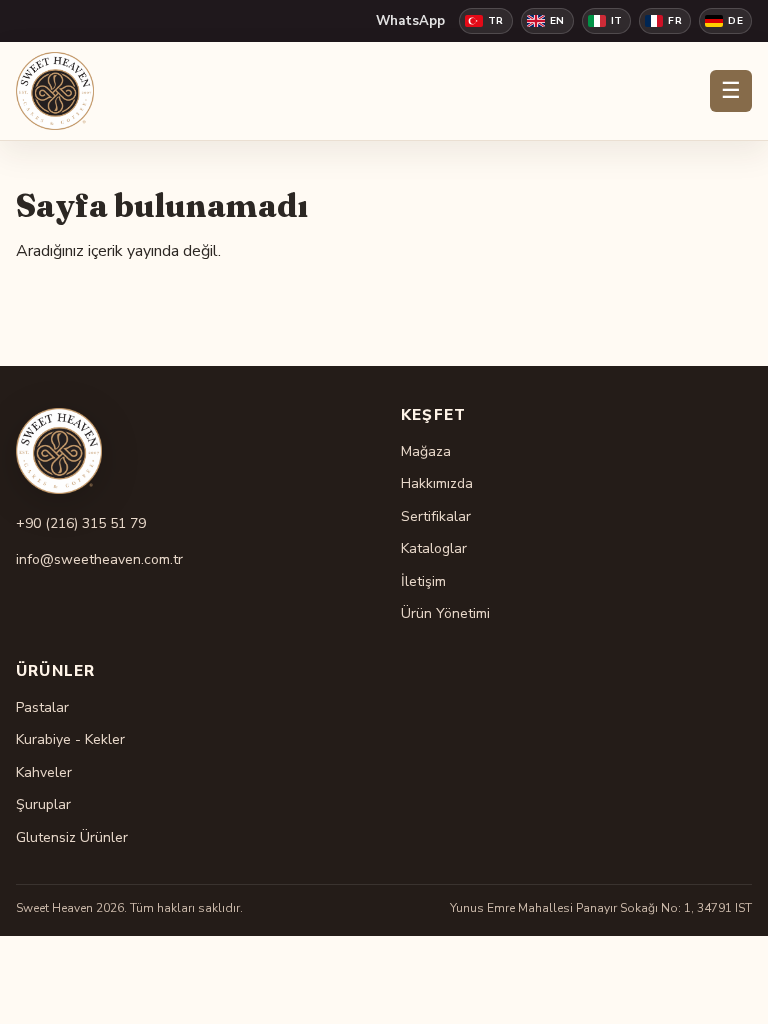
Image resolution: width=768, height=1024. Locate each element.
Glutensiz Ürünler (72, 837)
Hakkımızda (437, 483)
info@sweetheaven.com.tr (99, 559)
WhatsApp (410, 21)
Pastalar (42, 707)
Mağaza (426, 451)
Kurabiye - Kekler (70, 739)
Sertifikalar (436, 516)
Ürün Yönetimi (445, 613)
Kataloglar (434, 548)
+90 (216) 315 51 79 (81, 523)
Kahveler (44, 772)
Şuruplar (43, 804)
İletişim (423, 581)
